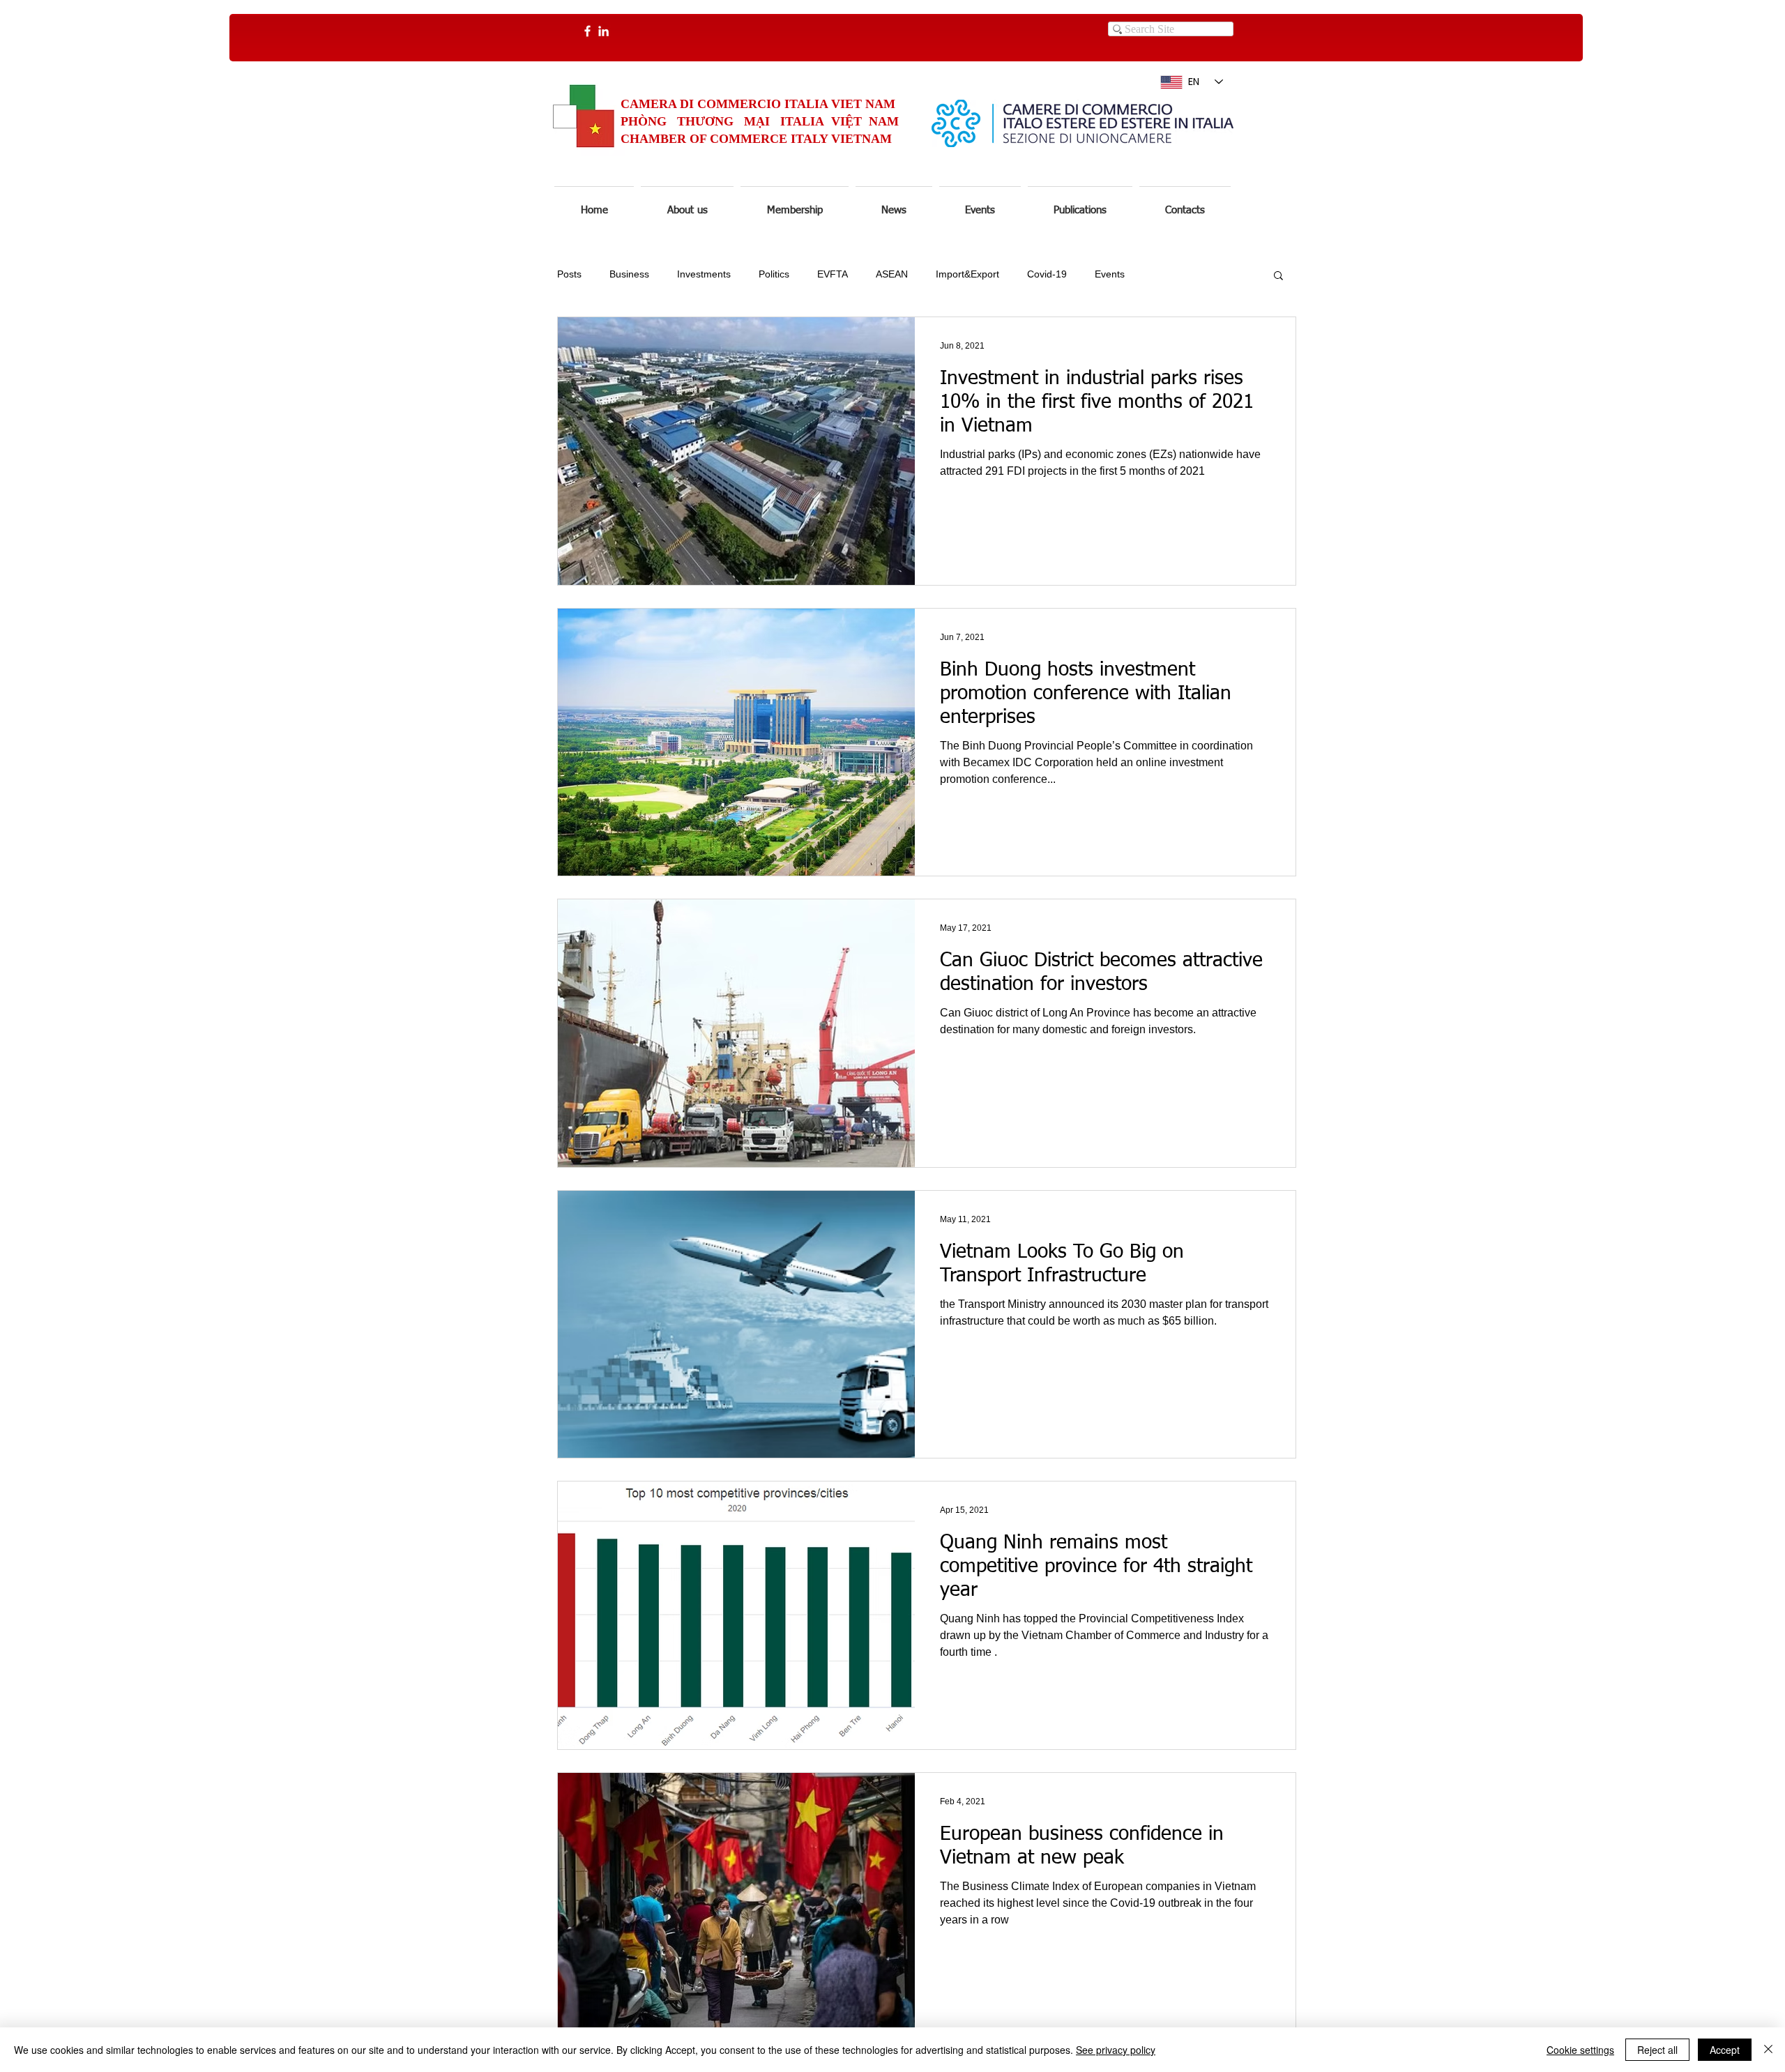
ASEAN (892, 274)
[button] (894, 204)
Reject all (1657, 2050)
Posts (569, 274)
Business (629, 274)
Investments (704, 274)
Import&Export (967, 274)
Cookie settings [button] (1580, 2050)
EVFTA (833, 274)
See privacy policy (1116, 2050)
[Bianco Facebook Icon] (587, 31)
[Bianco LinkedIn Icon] (603, 31)
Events (1110, 274)
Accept (1725, 2050)
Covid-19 (1047, 274)
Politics (774, 274)
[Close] (1768, 2050)
